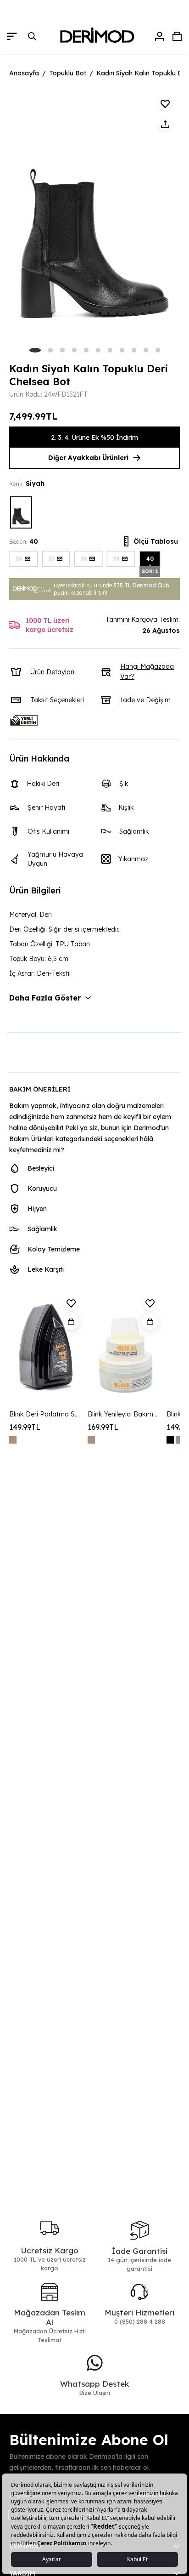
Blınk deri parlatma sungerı (45, 1414)
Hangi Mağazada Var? (147, 671)
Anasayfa (24, 73)
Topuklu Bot (68, 73)
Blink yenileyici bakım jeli (123, 1414)
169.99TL (103, 1427)
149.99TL (25, 1427)
